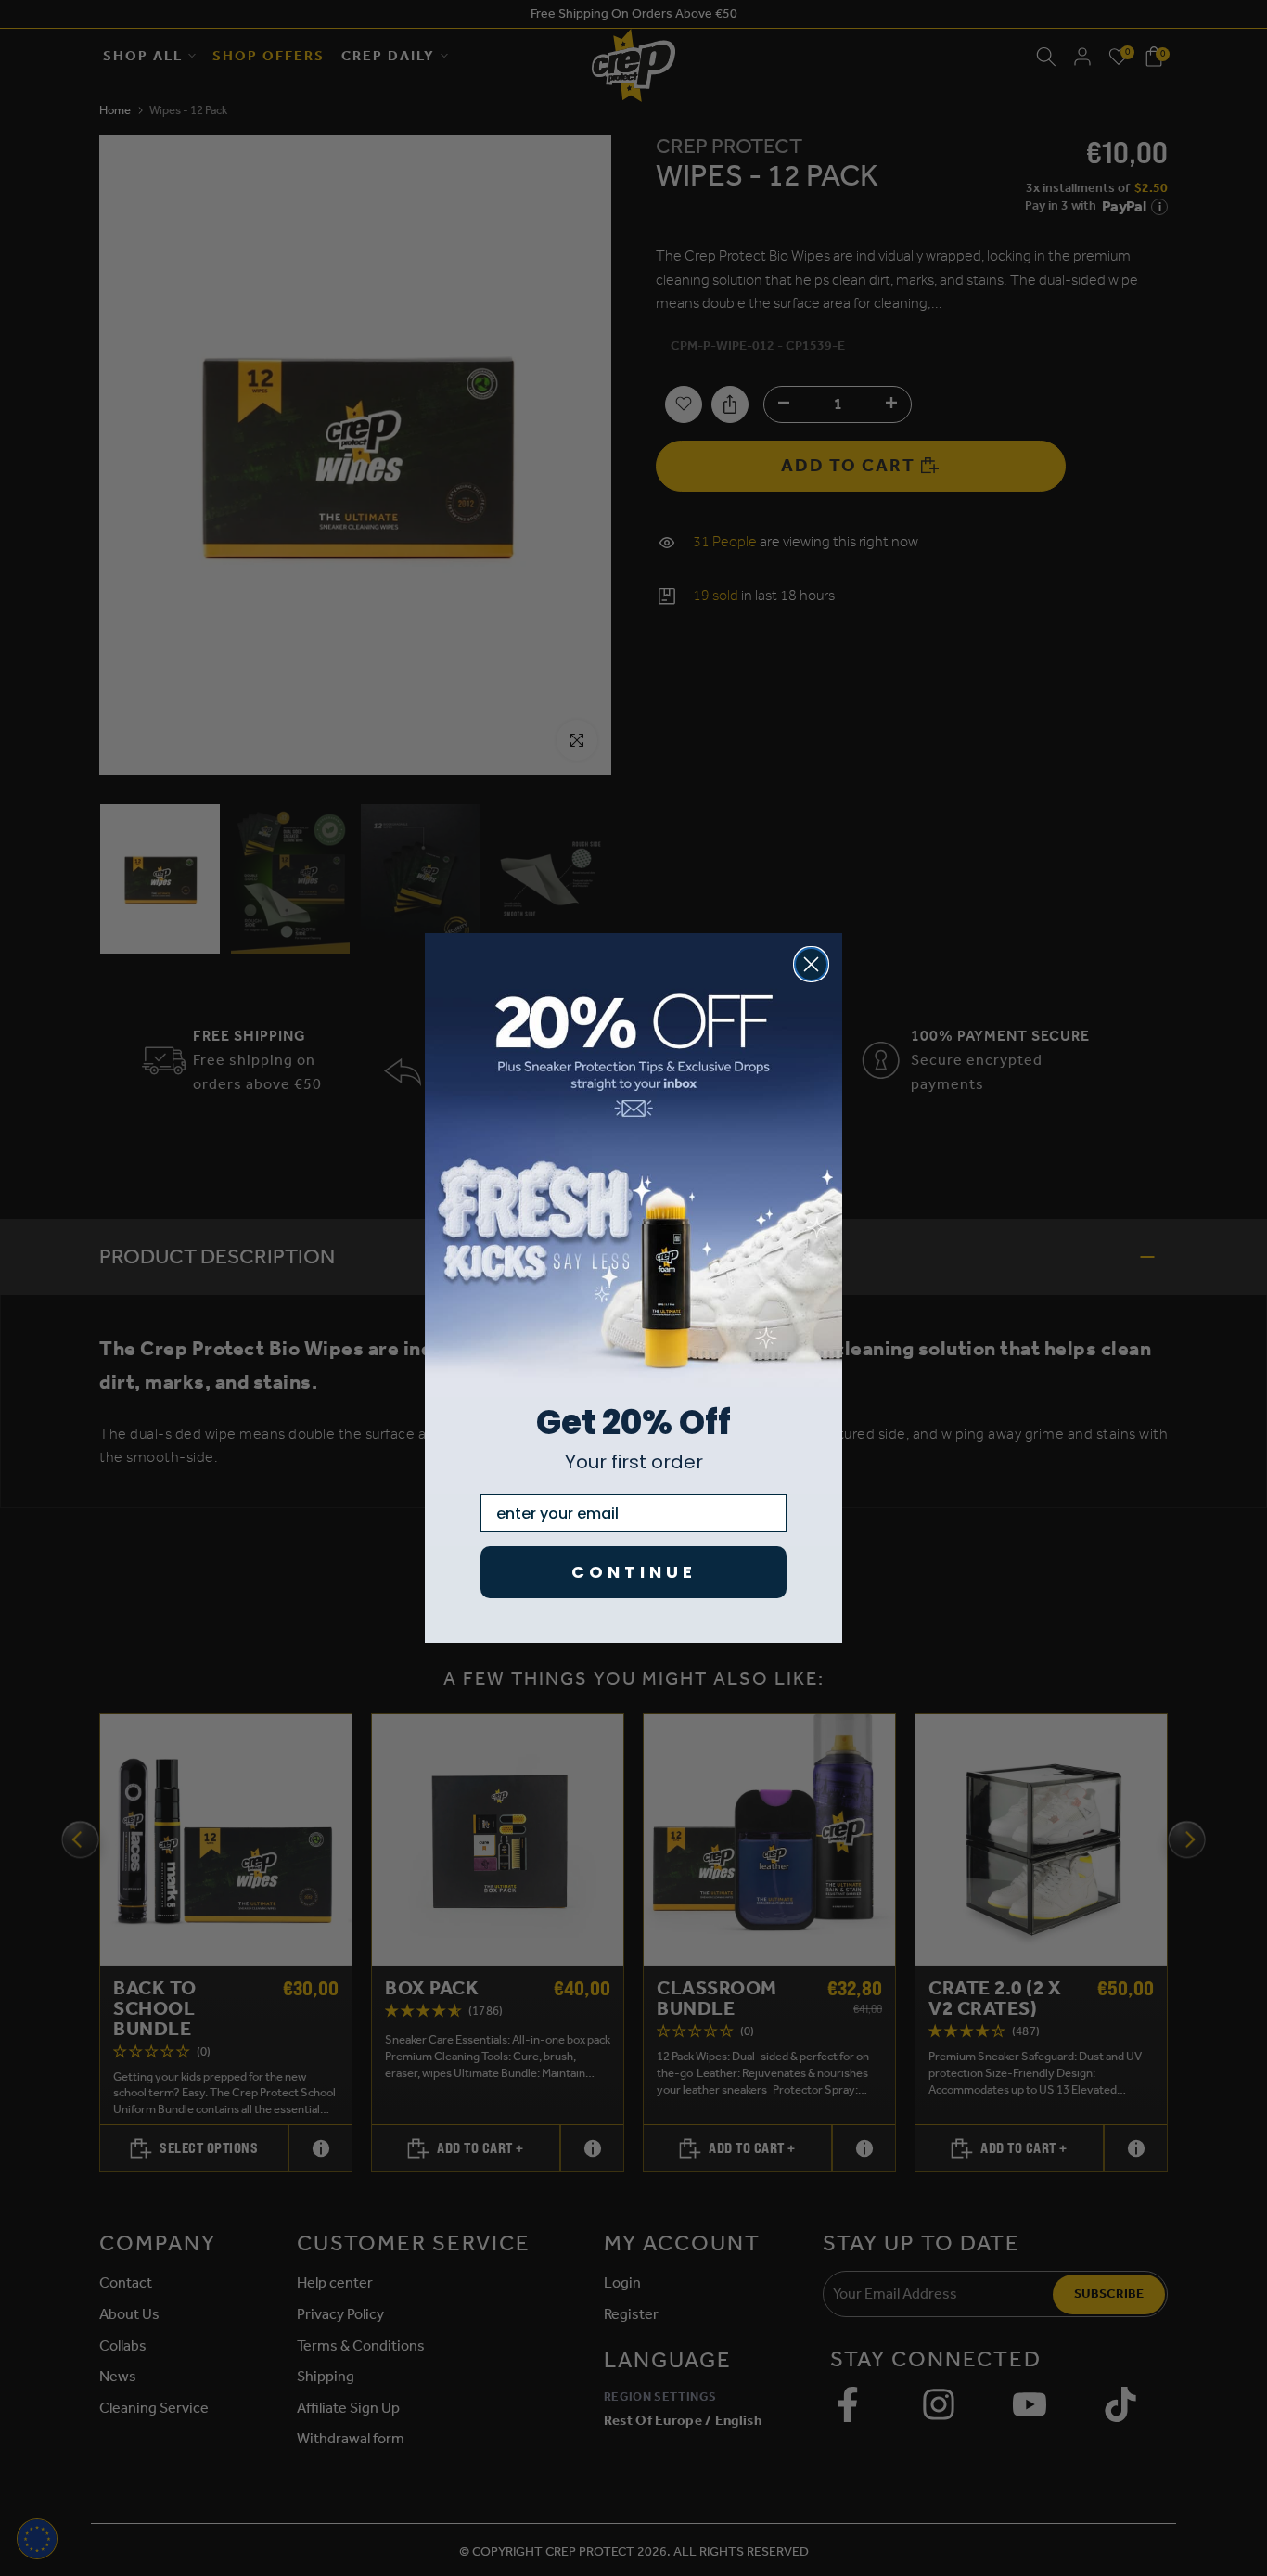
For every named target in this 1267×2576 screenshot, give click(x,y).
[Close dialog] (811, 964)
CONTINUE (634, 1572)
